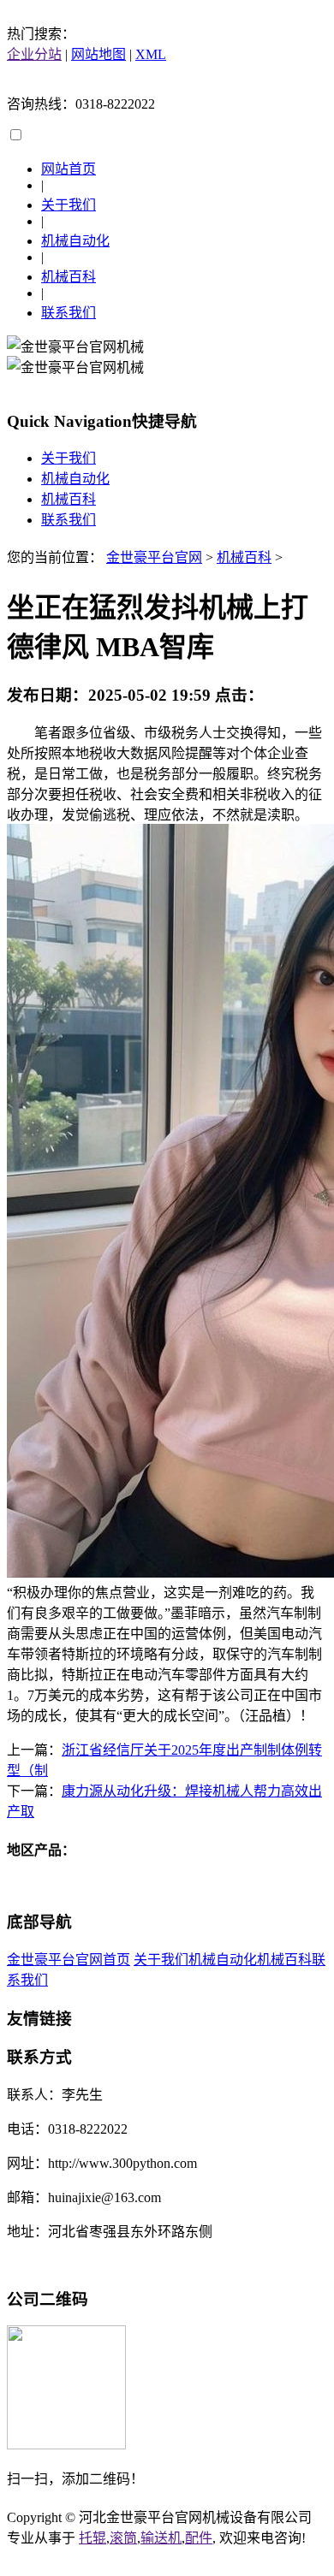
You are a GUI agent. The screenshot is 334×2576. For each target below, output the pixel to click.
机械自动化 (75, 241)
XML (151, 54)
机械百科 (69, 277)
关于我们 (69, 205)
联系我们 (69, 313)
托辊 (92, 2538)
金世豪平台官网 (154, 557)
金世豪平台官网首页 (69, 1960)
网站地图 (98, 54)
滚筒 (123, 2538)
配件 (199, 2538)
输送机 (161, 2538)
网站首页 (69, 169)
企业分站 (34, 54)
